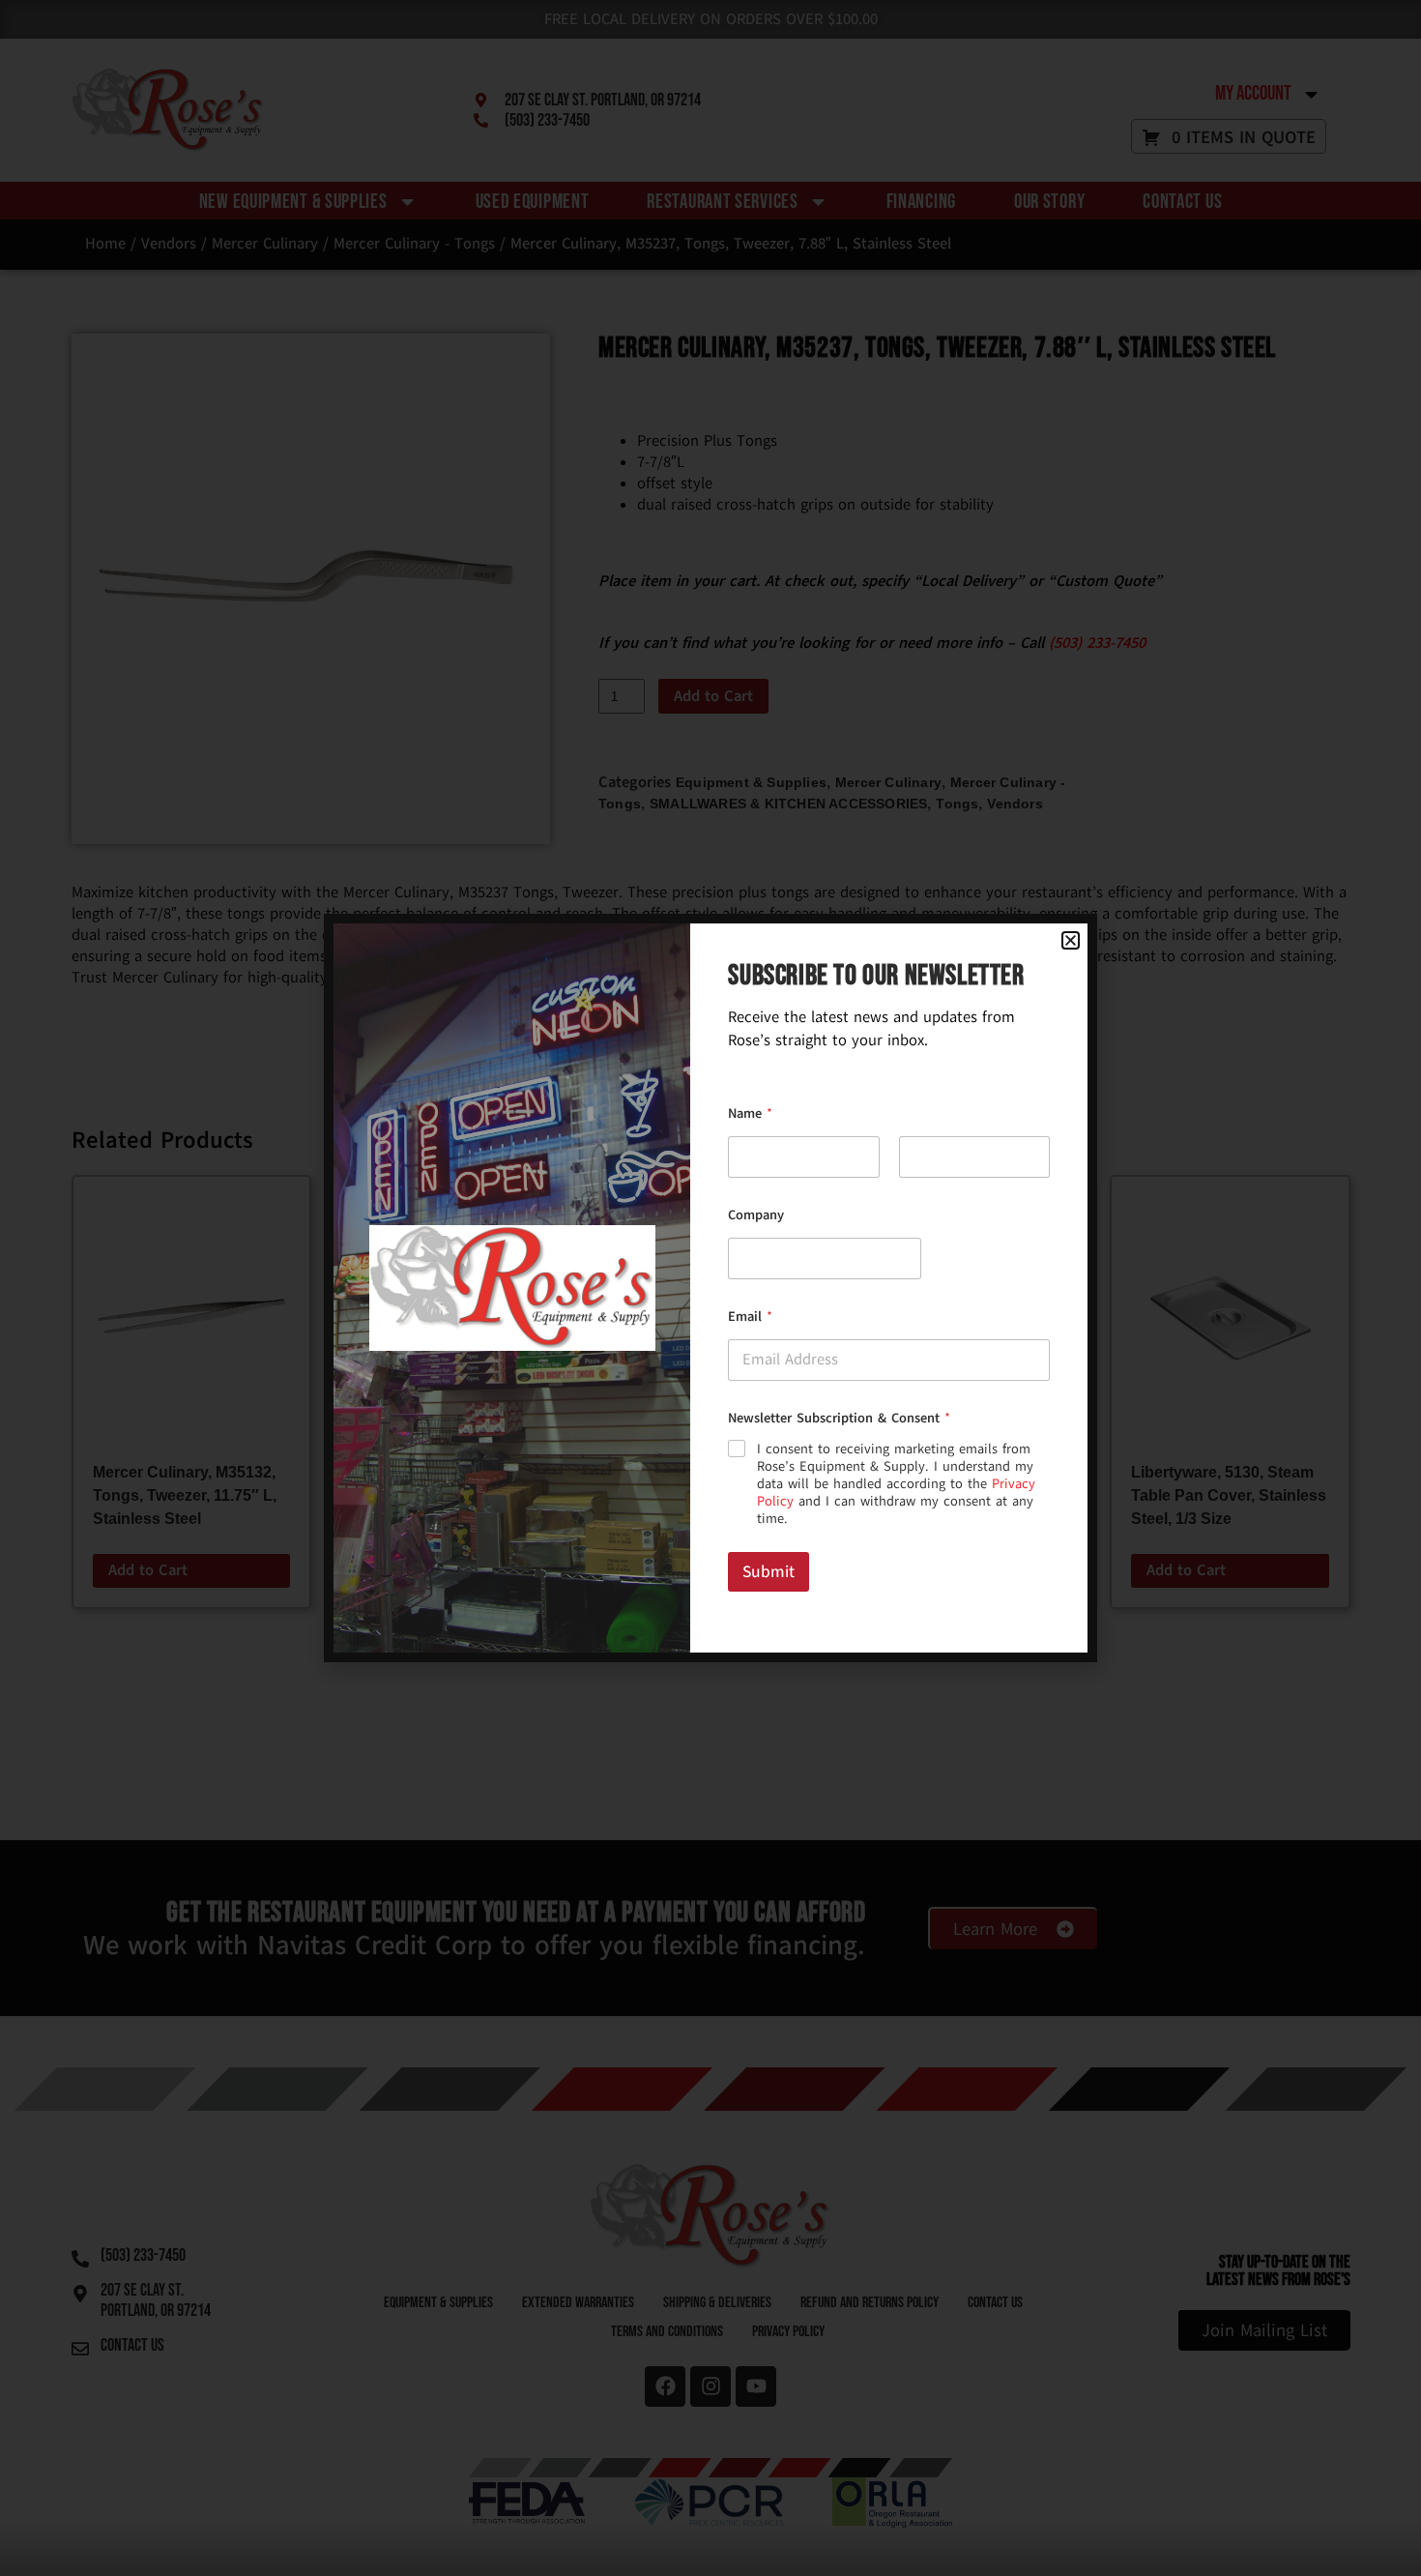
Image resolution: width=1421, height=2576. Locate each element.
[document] (710, 1288)
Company (756, 1215)
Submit (768, 1572)
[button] (1071, 940)
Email (750, 1317)
